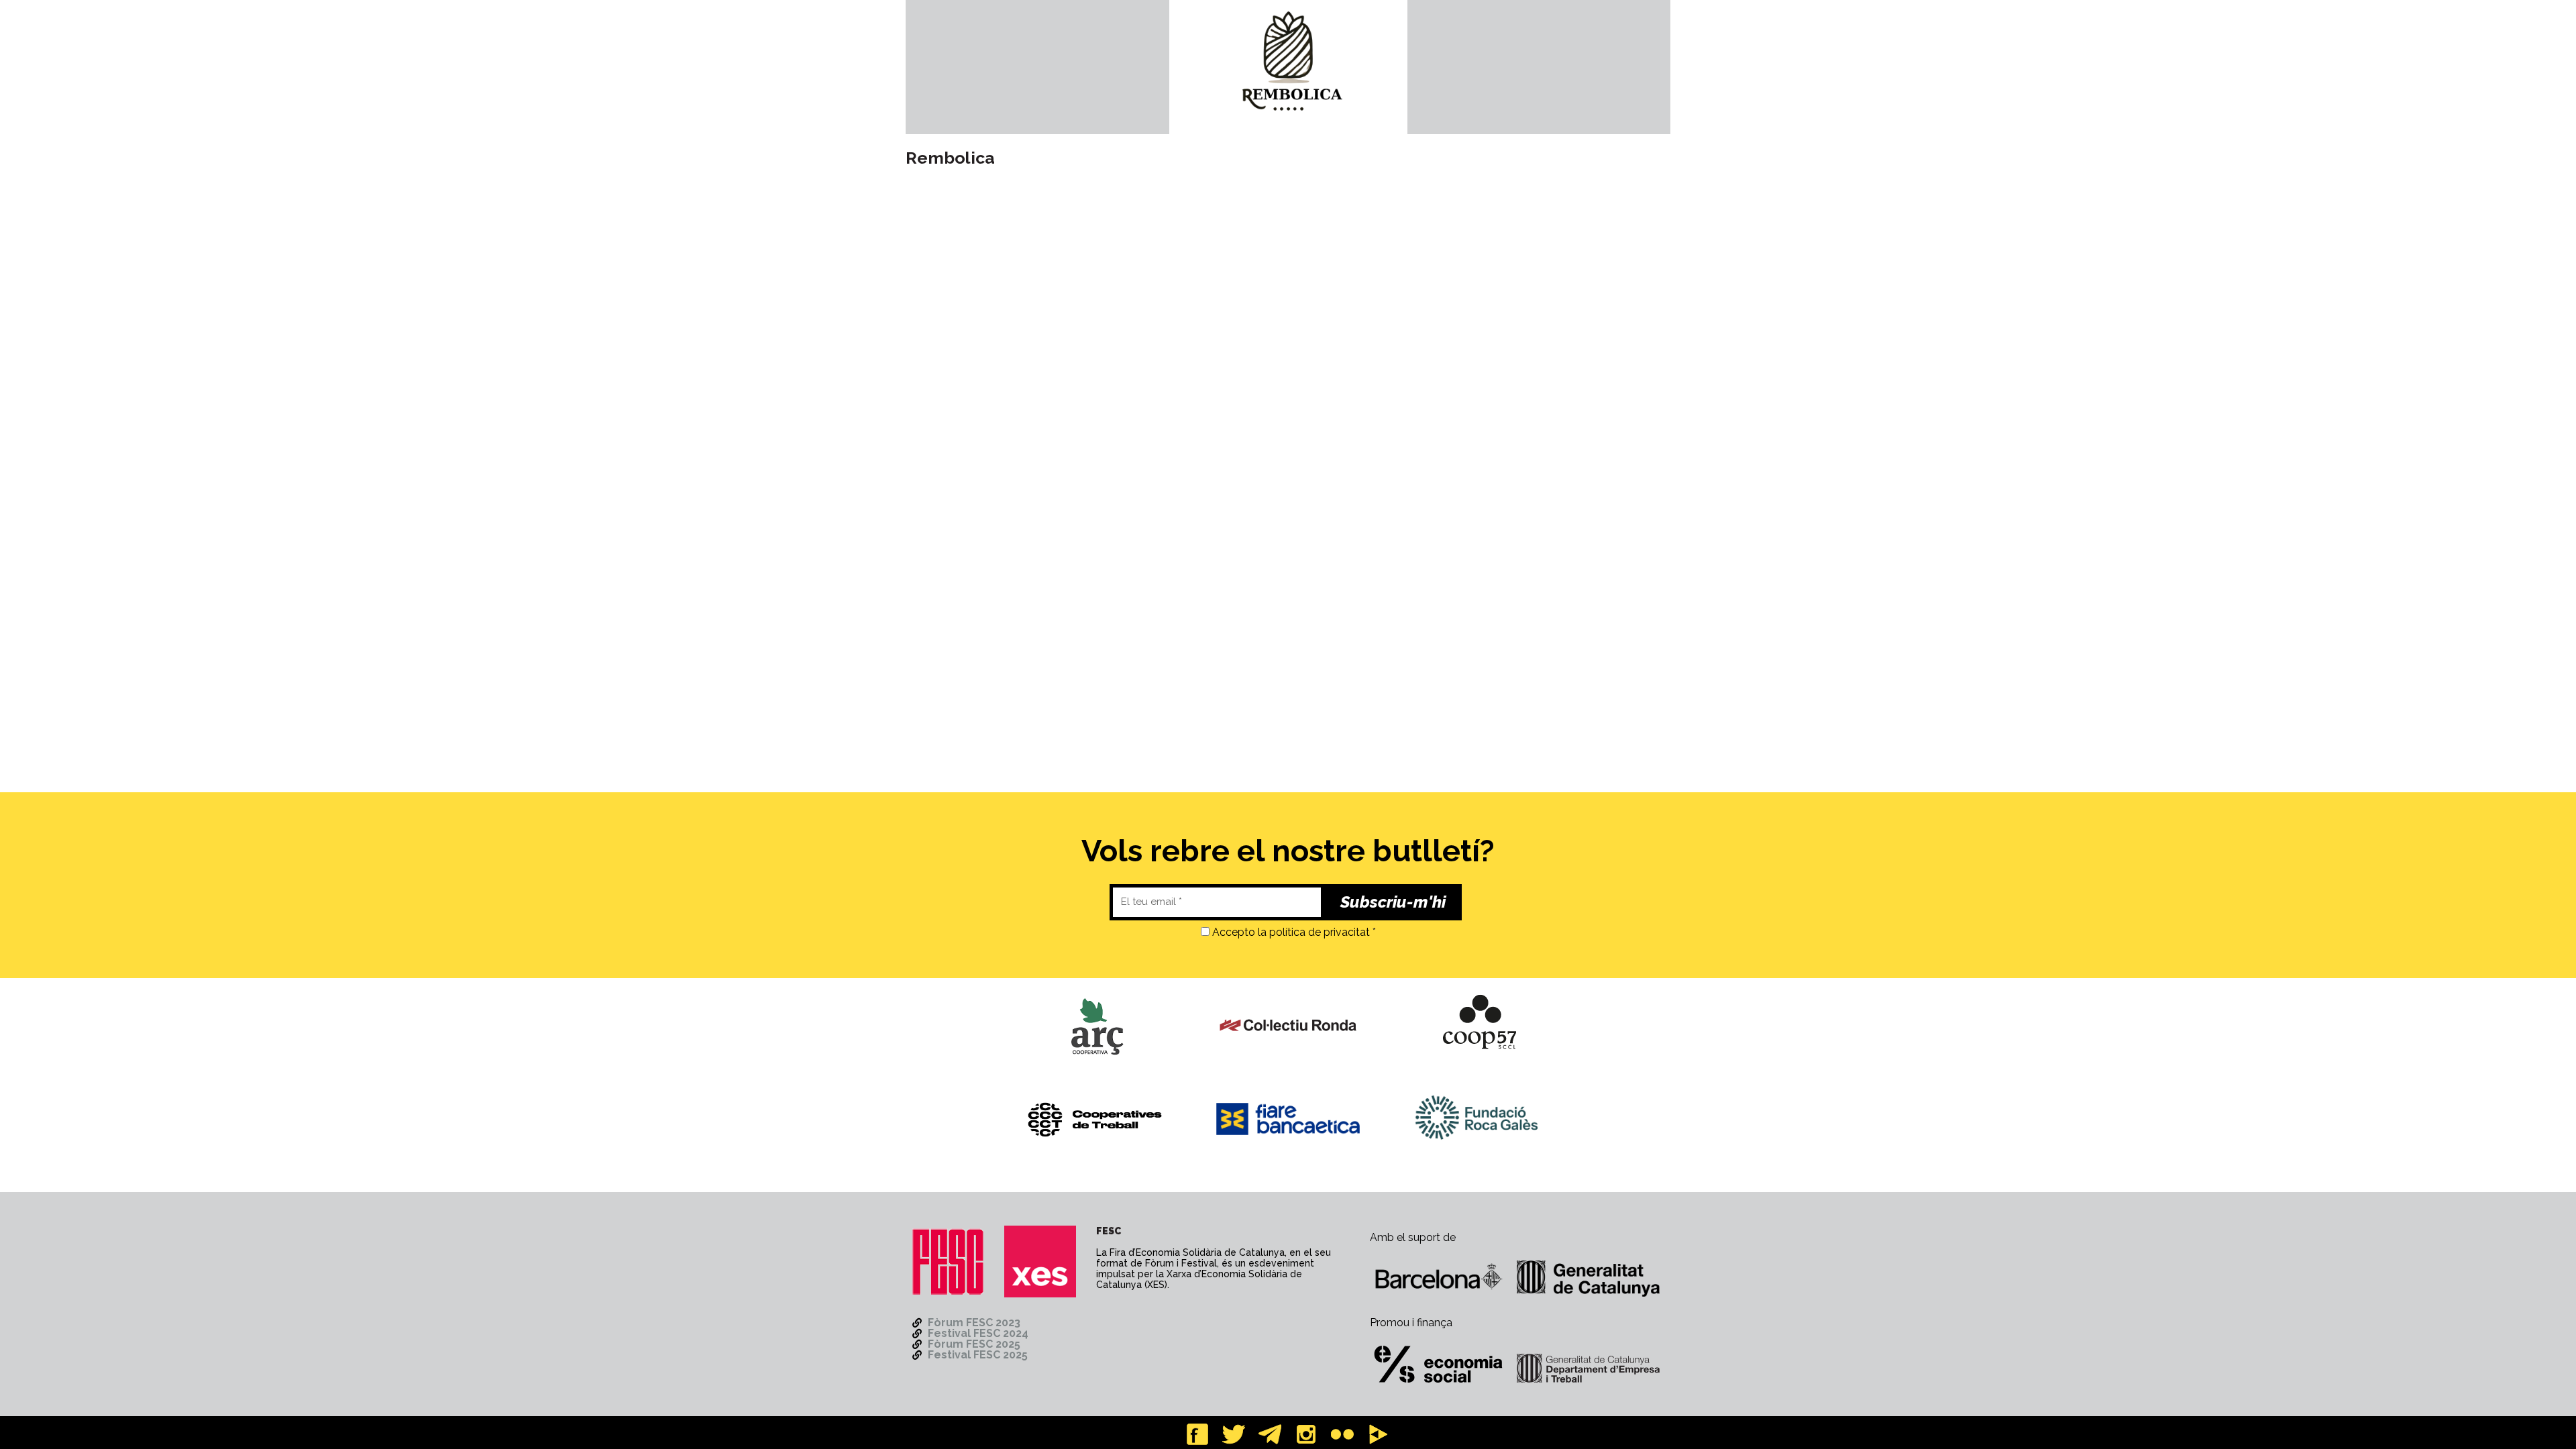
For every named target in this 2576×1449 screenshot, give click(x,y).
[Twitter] (1234, 1434)
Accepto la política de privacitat (1291, 932)
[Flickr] (1342, 1434)
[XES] (1040, 1262)
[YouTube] (1379, 1434)
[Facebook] (1197, 1434)
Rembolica (950, 158)
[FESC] (948, 1262)
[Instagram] (1306, 1434)
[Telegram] (1270, 1434)
